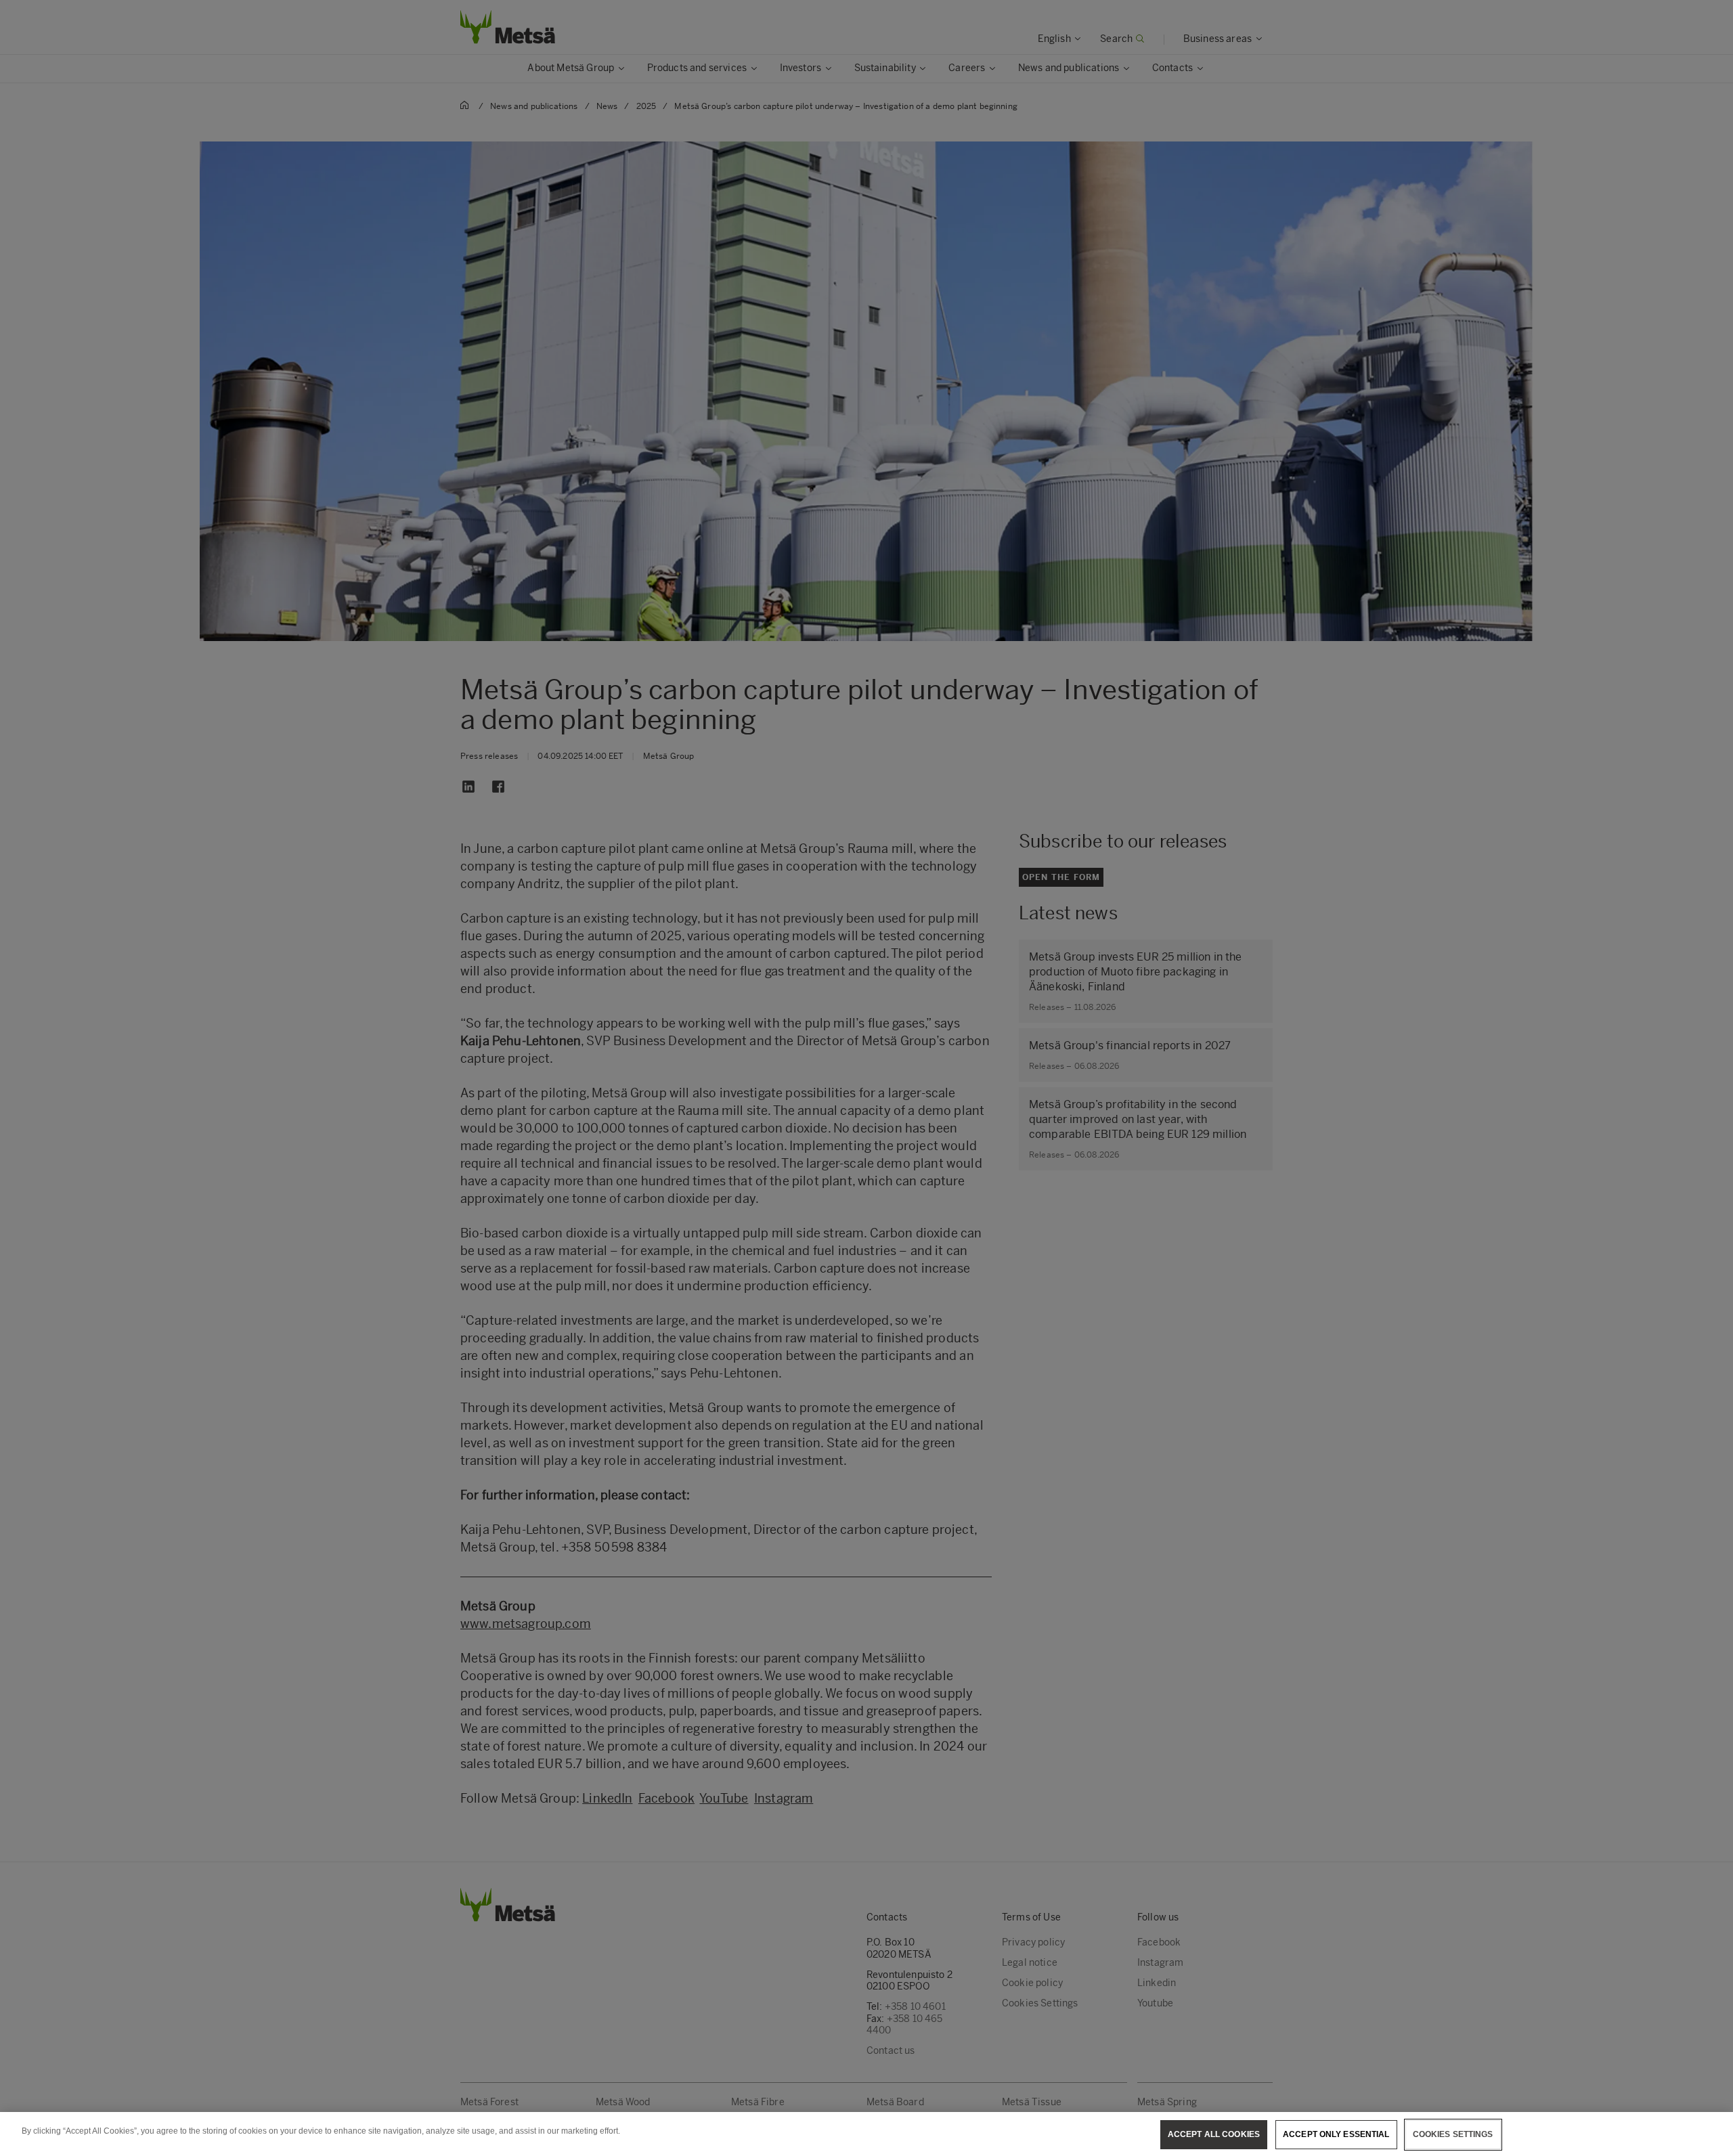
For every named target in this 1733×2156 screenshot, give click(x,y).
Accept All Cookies (1214, 2134)
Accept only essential (1336, 2134)
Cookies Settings (1453, 2134)
